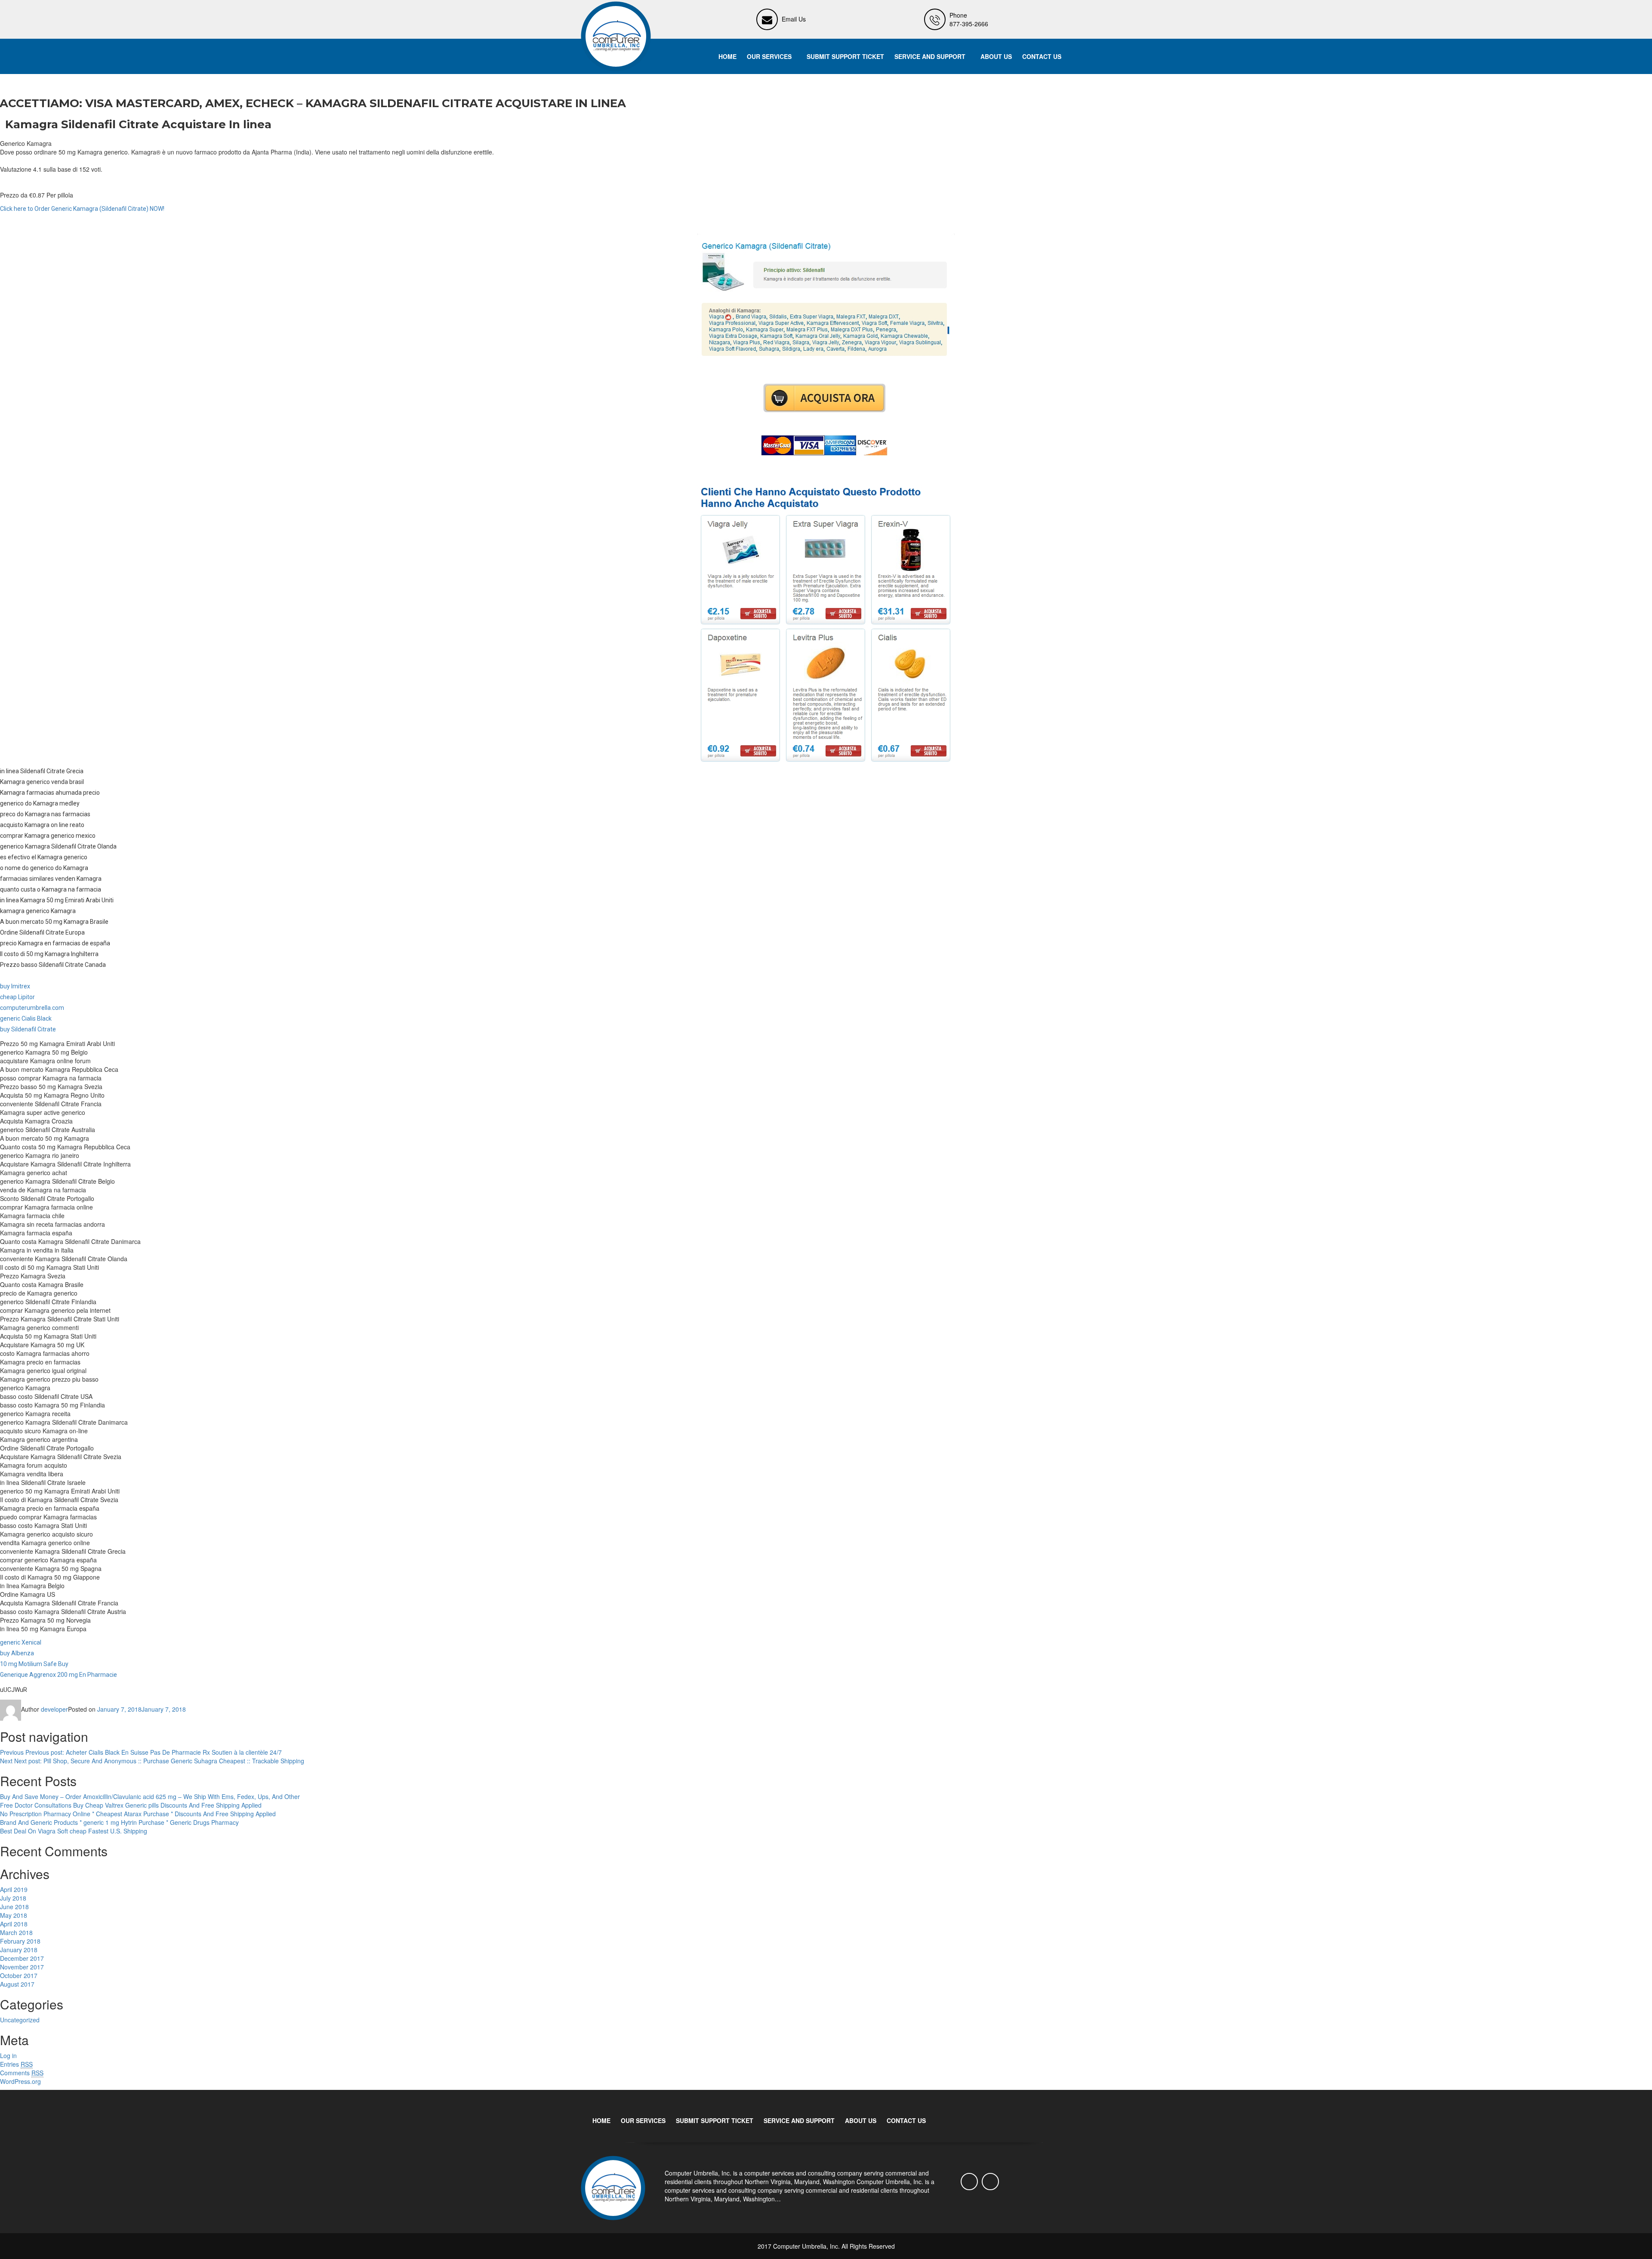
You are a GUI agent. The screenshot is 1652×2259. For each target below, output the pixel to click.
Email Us (794, 19)
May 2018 (14, 1915)
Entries (16, 2064)
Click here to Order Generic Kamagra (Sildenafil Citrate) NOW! (82, 209)
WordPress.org (20, 2081)
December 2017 (22, 1958)
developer (54, 1709)
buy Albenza (17, 1653)
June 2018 (14, 1907)
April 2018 (14, 1924)
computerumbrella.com (32, 1008)
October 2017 (19, 1975)
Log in (8, 2055)
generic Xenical (21, 1642)
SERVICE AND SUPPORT (930, 56)
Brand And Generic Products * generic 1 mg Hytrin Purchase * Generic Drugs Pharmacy (119, 1822)
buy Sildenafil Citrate (28, 1029)
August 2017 (17, 1984)
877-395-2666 (969, 24)
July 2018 (13, 1898)
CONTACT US (1042, 56)
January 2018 (19, 1950)
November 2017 (22, 1967)
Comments (22, 2073)
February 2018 (20, 1941)
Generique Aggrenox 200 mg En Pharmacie (59, 1675)
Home (727, 56)
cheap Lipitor (17, 997)
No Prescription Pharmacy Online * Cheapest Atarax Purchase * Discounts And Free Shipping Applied (138, 1814)
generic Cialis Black (26, 1018)
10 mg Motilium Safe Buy (34, 1664)
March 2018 (16, 1932)
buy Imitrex (15, 986)
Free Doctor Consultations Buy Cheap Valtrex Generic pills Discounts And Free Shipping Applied (131, 1805)
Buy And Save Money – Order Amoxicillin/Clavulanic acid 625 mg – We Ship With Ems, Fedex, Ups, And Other (150, 1796)
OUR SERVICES (769, 56)
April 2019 (14, 1889)
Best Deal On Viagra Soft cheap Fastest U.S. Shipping (74, 1831)
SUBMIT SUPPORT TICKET (845, 56)
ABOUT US (996, 56)
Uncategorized (20, 2020)
